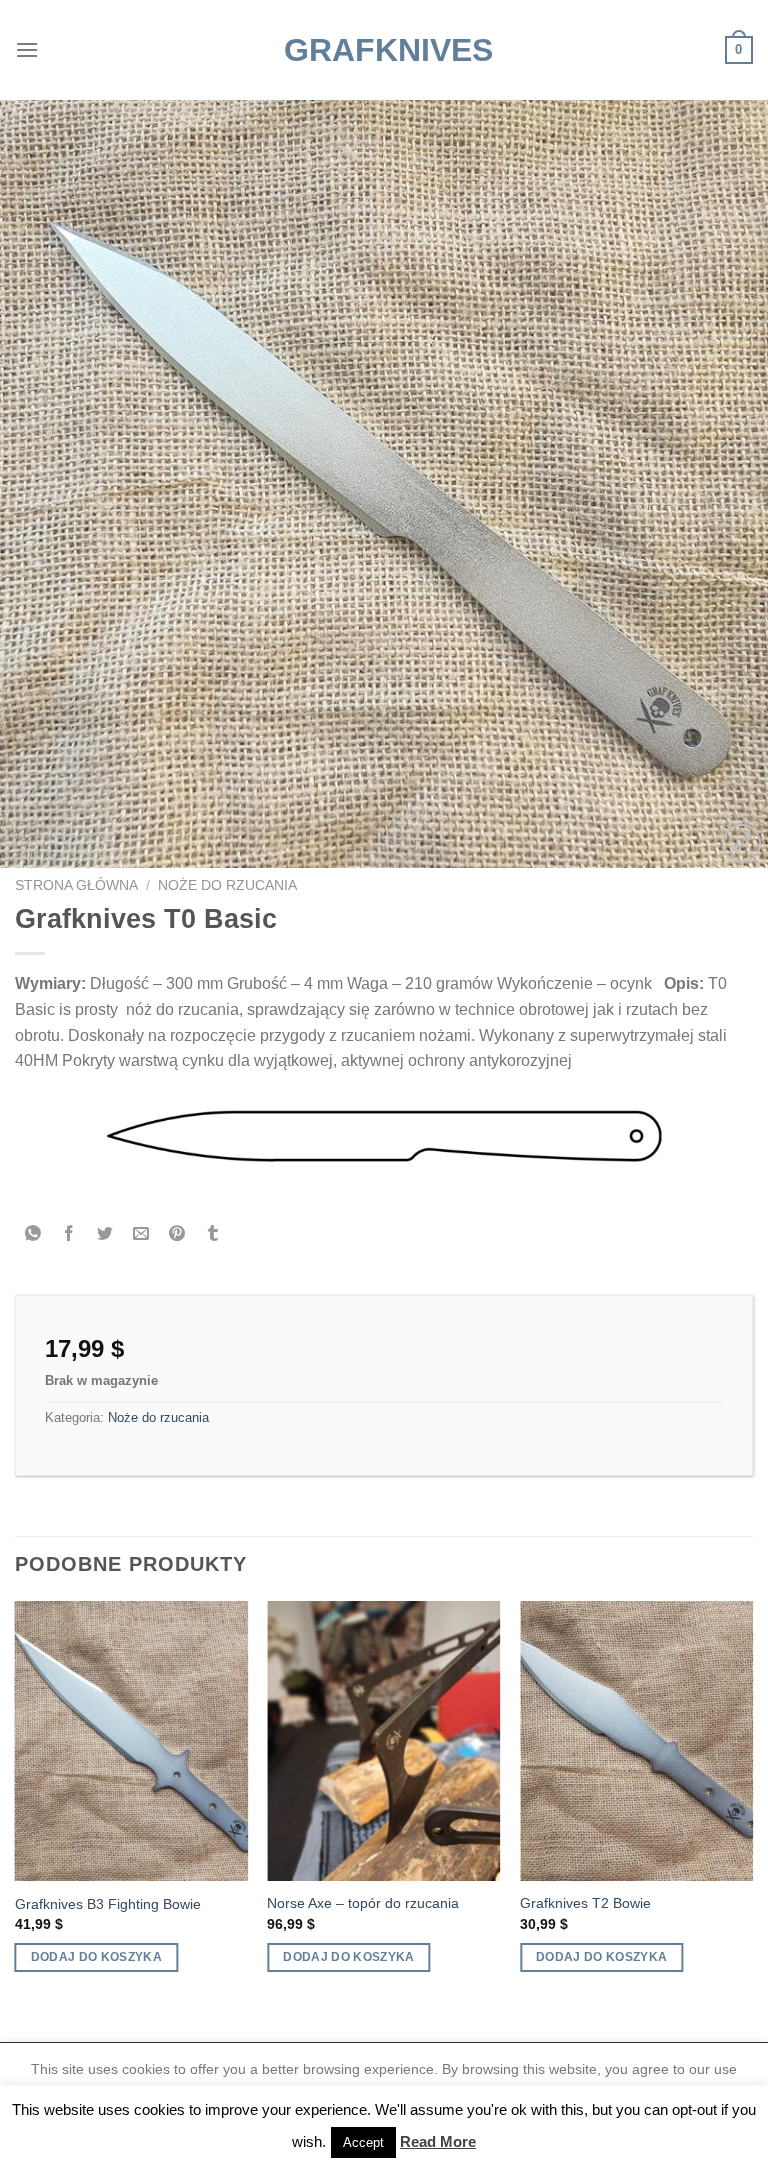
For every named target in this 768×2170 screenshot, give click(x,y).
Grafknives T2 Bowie (585, 1903)
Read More (438, 2141)
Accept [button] (363, 2142)
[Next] (752, 1804)
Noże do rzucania (227, 885)
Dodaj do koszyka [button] (97, 1957)
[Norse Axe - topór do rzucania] (383, 1740)
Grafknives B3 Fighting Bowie (108, 1904)
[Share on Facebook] (69, 1235)
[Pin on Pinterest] (177, 1235)
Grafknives (384, 50)
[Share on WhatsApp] (33, 1235)
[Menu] (27, 49)
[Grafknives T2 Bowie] (636, 1740)
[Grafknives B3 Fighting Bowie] (131, 1741)
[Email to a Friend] (141, 1235)
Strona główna (76, 885)
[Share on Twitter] (105, 1235)
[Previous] (16, 1804)
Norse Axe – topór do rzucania (363, 1903)
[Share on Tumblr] (213, 1235)
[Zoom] (741, 843)
